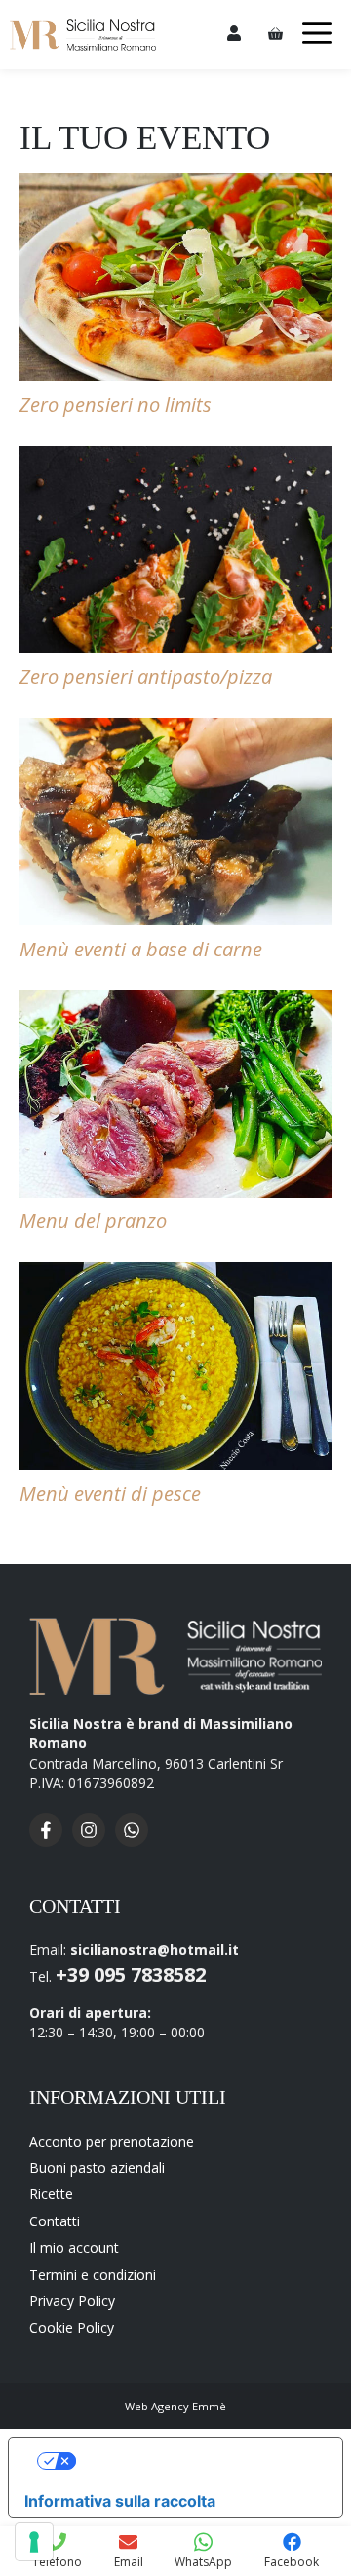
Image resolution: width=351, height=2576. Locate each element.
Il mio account (74, 2247)
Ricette (51, 2194)
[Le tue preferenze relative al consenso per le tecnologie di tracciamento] (34, 2542)
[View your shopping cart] (278, 35)
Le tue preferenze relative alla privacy (195, 2461)
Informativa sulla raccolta (120, 2501)
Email (129, 2562)
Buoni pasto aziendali (97, 2167)
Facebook (292, 2562)
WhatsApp (203, 2562)
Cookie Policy (72, 2327)
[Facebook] (51, 1841)
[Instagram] (94, 1841)
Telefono (57, 2562)
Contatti (55, 2221)
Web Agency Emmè (175, 2406)
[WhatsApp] (136, 1841)
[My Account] (234, 35)
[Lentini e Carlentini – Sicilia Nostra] (83, 35)
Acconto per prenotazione (112, 2141)
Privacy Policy (72, 2301)
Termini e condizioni (93, 2275)
